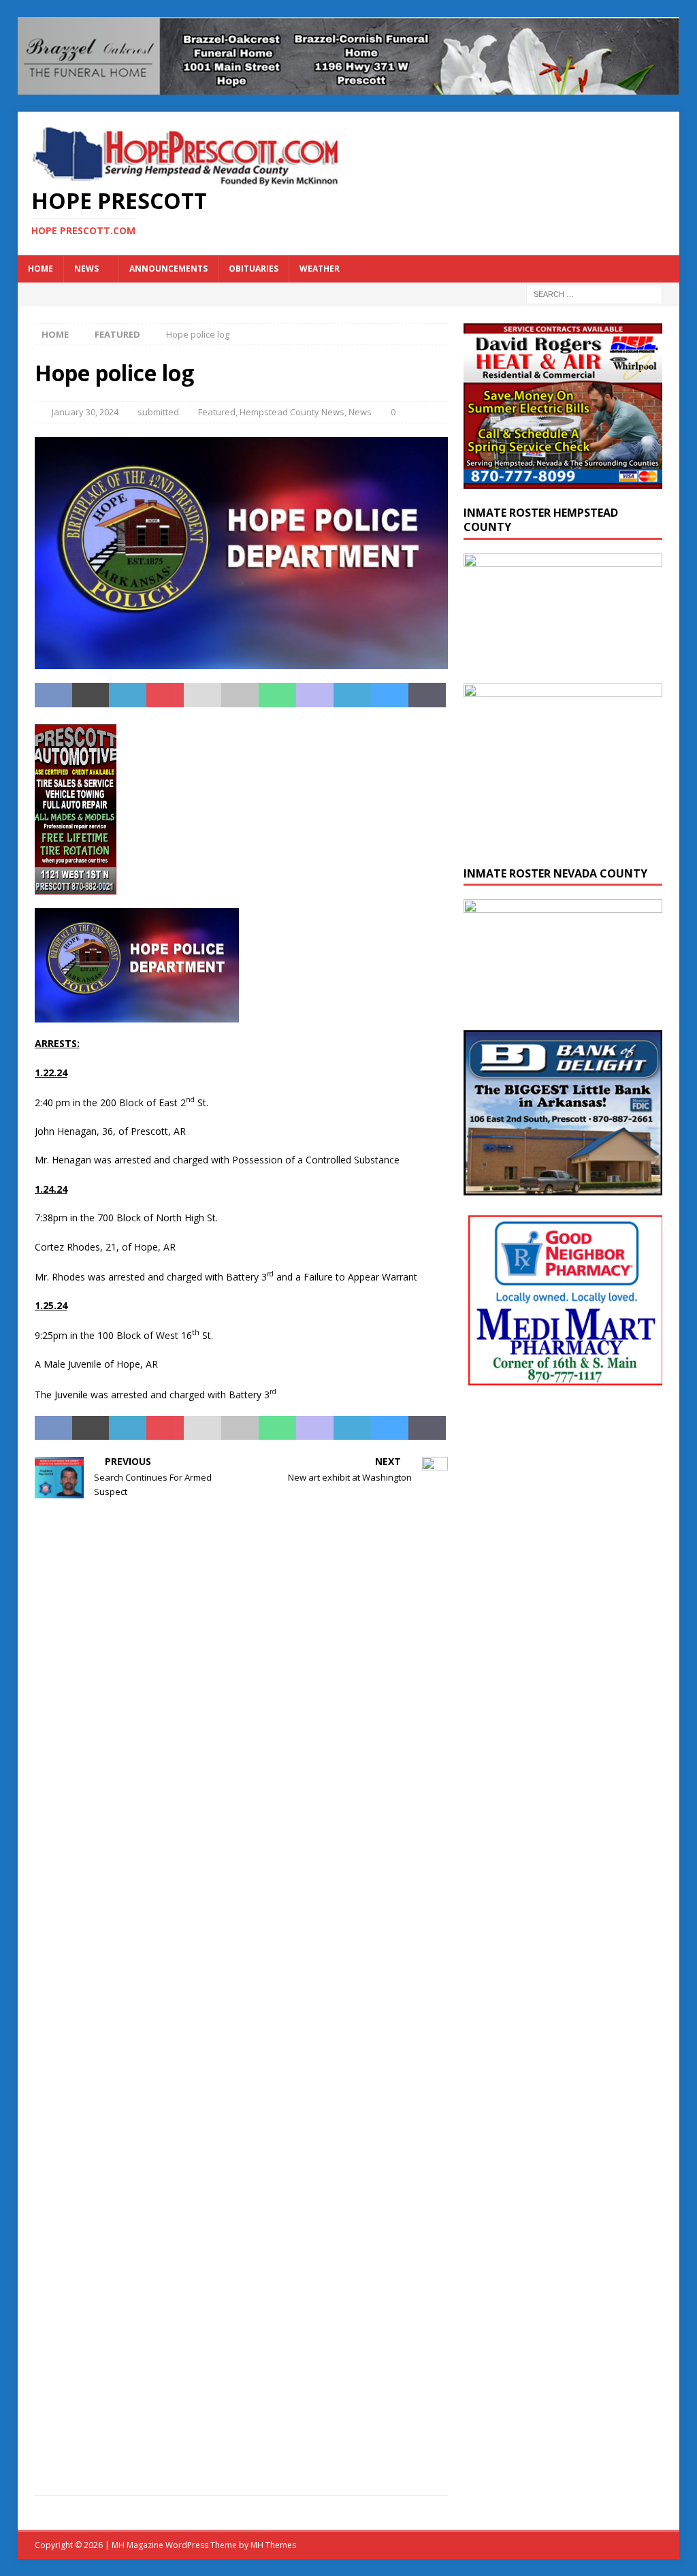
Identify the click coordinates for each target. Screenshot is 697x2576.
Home (40, 269)
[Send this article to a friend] (202, 695)
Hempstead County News (292, 412)
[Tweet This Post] (91, 695)
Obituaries (254, 269)
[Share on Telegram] (352, 695)
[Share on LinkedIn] (128, 695)
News (86, 269)
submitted (158, 412)
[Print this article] (240, 695)
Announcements (168, 269)
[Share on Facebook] (53, 695)
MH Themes (273, 2545)
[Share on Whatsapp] (277, 695)
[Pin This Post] (165, 695)
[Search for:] (594, 293)
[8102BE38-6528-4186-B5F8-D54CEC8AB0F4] (76, 886)
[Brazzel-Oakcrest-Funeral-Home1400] (349, 87)
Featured (217, 412)
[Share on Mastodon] (315, 695)
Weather (320, 269)
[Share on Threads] (427, 695)
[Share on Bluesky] (390, 695)
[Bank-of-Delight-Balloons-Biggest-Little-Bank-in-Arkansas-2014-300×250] (563, 1188)
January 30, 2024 (85, 412)
